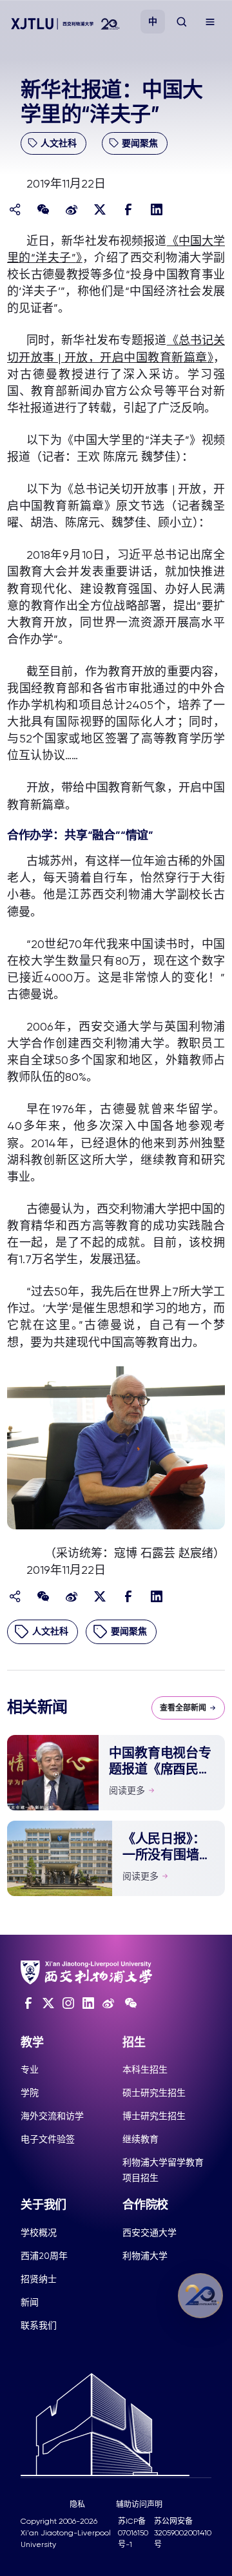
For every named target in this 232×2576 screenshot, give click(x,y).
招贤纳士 (39, 2279)
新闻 (30, 2302)
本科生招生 (145, 2069)
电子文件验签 (48, 2139)
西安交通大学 (150, 2232)
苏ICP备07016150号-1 (133, 2533)
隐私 (77, 2504)
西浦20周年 (44, 2256)
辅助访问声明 (139, 2504)
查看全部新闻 (183, 1708)
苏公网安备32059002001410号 (183, 2533)
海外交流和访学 (52, 2116)
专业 (30, 2069)
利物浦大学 (145, 2256)
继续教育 (140, 2139)
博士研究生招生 (154, 2116)
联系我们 (39, 2325)
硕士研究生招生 (154, 2093)
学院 (30, 2093)
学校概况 (39, 2232)
